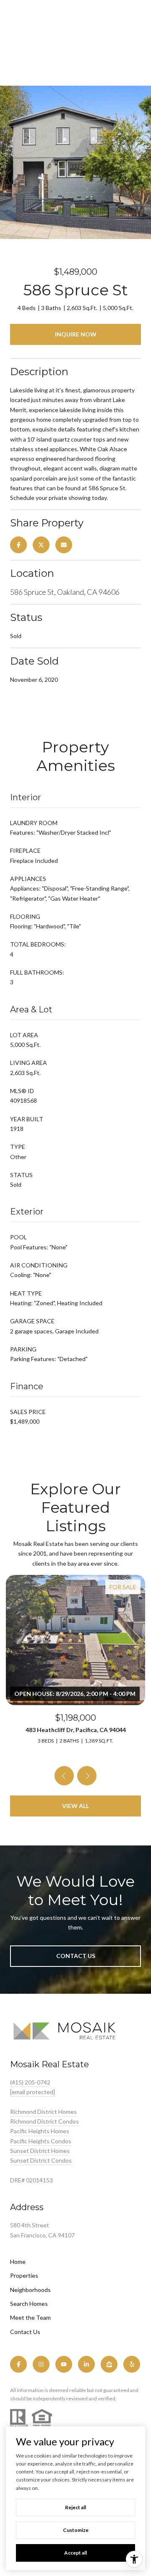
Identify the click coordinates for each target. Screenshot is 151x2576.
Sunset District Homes (40, 2151)
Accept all (75, 2553)
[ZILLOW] (109, 2364)
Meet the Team (30, 2317)
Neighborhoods (30, 2290)
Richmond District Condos (44, 2121)
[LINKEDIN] (86, 2364)
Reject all (75, 2507)
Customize (76, 2530)
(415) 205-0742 (30, 2082)
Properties (24, 2275)
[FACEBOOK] (18, 2364)
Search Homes (29, 2304)
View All (75, 1806)
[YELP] (132, 2364)
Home (18, 2262)
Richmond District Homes (43, 2112)
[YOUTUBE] (64, 2364)
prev (64, 1776)
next (87, 1776)
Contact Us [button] (76, 1956)
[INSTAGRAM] (41, 2364)
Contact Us (25, 2332)
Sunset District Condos (41, 2160)
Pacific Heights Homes (40, 2131)
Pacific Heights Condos (41, 2141)
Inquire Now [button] (76, 334)
